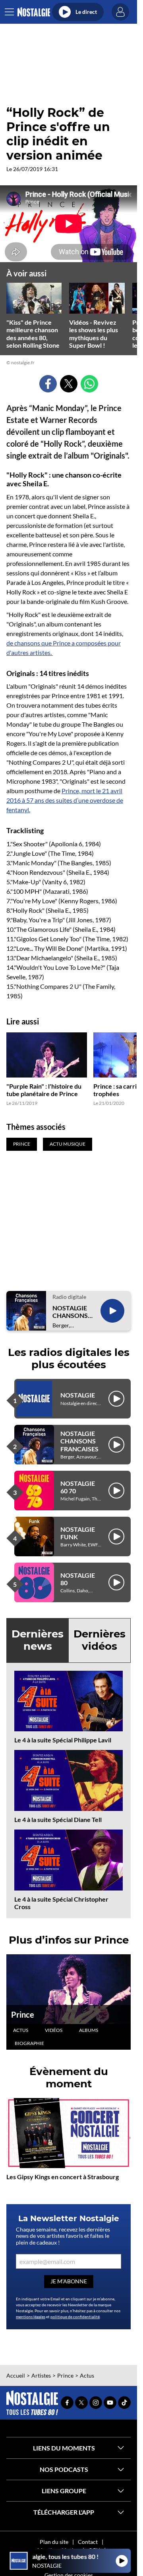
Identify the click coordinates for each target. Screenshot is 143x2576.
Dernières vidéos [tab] (100, 1640)
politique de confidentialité (75, 2317)
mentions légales (31, 2317)
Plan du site (54, 2542)
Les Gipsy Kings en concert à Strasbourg (63, 2177)
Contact (88, 2542)
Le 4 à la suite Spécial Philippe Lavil (63, 1740)
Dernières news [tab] (38, 1640)
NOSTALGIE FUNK (78, 1533)
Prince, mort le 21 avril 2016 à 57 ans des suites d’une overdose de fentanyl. (65, 800)
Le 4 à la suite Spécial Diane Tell (58, 1819)
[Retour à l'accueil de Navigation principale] (34, 12)
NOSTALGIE (78, 1395)
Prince (23, 2014)
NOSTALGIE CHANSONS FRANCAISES (71, 1312)
